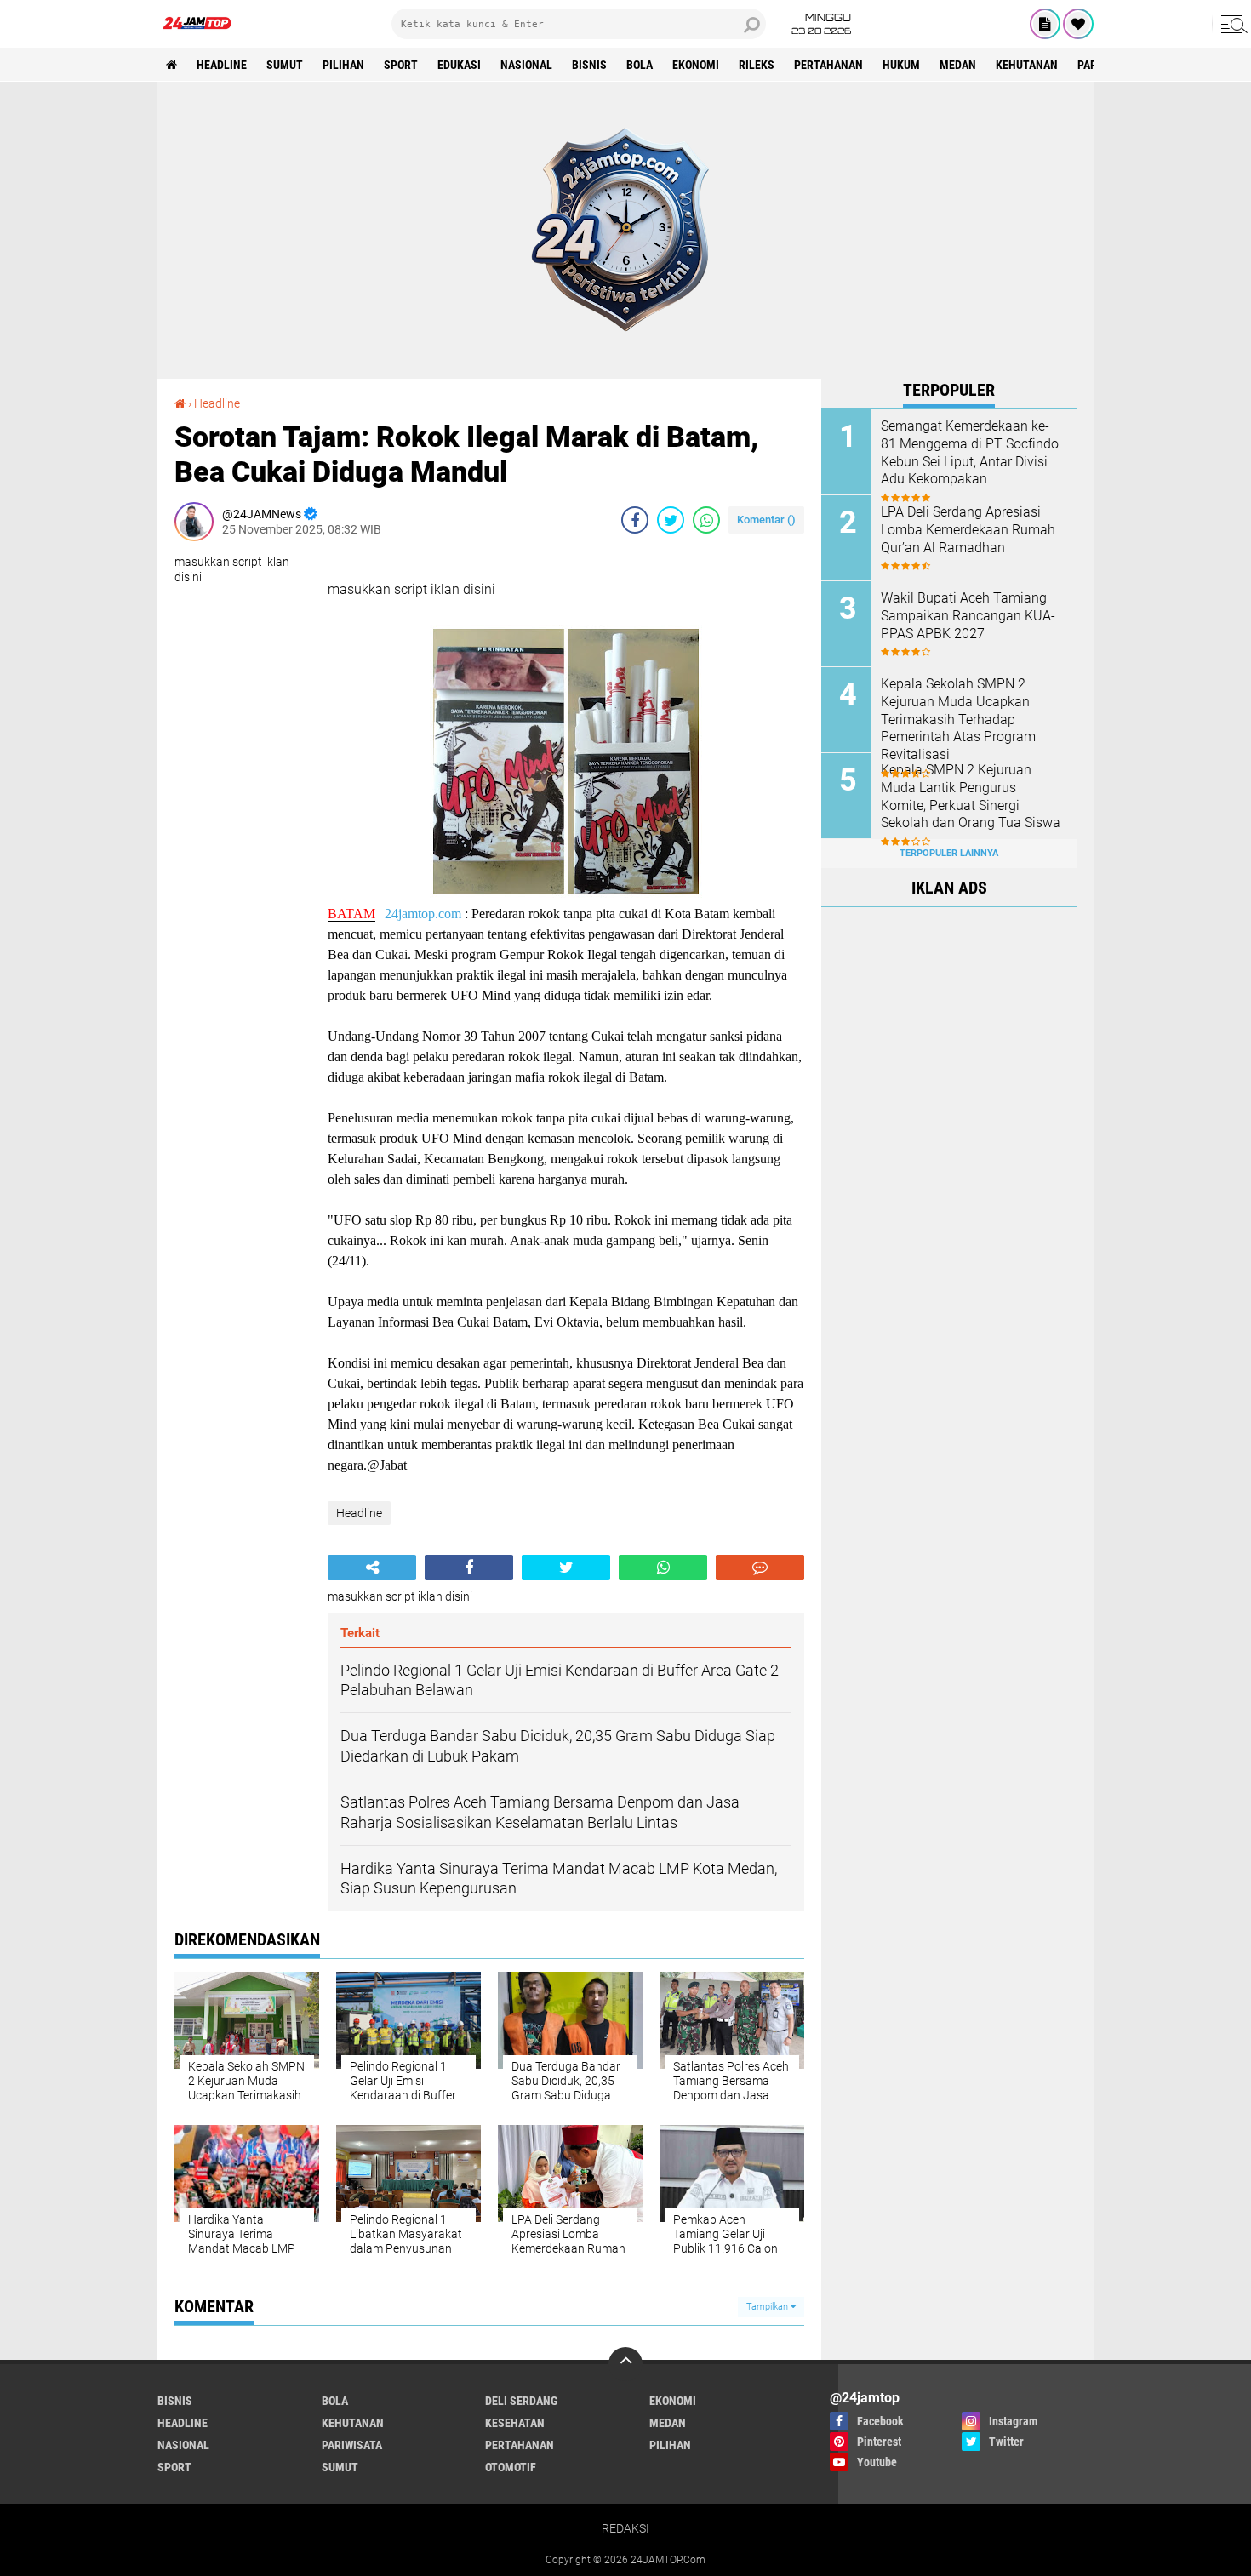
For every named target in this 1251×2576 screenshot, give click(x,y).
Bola (640, 65)
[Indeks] (1045, 24)
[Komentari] (760, 1568)
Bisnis (589, 65)
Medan (958, 65)
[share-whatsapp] (706, 520)
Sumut (285, 65)
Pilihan (343, 65)
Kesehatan (515, 2423)
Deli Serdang (521, 2401)
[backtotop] (625, 2364)
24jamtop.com (423, 914)
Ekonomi (696, 65)
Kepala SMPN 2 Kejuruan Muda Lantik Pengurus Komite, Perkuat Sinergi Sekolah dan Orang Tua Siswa (971, 796)
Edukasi (459, 65)
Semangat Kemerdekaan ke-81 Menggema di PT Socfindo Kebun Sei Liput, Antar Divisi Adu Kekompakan (970, 452)
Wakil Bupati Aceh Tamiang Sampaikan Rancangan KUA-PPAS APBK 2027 (968, 616)
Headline (222, 65)
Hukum (901, 65)
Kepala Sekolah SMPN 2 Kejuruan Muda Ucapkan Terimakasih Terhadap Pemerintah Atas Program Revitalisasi (958, 719)
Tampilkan (768, 2307)
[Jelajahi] (1231, 24)
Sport (401, 65)
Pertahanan (828, 65)
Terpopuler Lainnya (949, 853)
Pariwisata (352, 2445)
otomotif (511, 2467)
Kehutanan (1027, 65)
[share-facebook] (635, 520)
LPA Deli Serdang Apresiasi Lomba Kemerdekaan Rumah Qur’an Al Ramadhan (968, 530)
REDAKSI (625, 2528)
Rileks (757, 65)
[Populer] (1078, 24)
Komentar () (766, 520)
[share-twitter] (671, 520)
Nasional (526, 65)
